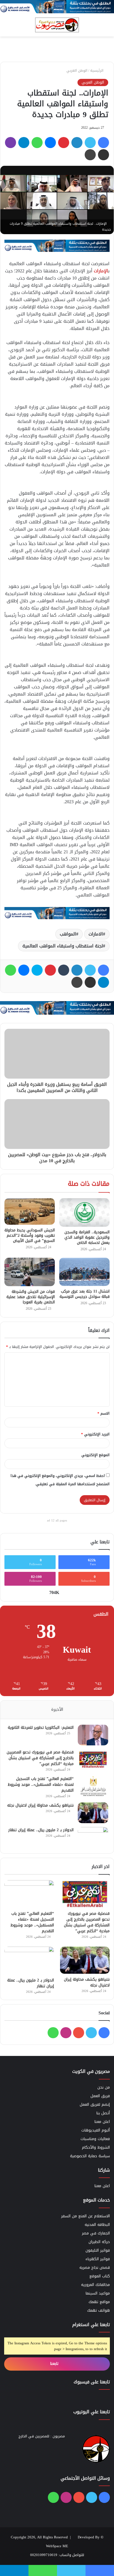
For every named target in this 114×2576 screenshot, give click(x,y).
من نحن (104, 2087)
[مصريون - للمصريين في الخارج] (57, 25)
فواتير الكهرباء (98, 2259)
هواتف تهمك (99, 2310)
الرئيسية (97, 70)
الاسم (103, 1413)
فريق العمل (100, 2096)
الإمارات (101, 271)
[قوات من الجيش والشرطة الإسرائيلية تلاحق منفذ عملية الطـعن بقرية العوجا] (30, 1272)
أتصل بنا (103, 2113)
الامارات (96, 934)
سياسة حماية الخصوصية (90, 2156)
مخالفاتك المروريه (95, 2285)
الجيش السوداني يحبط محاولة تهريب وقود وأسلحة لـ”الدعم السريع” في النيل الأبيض (30, 1235)
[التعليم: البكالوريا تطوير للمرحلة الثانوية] (93, 1735)
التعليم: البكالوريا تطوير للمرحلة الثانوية (41, 1728)
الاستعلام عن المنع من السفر (85, 2216)
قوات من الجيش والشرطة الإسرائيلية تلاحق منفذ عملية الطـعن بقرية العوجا (31, 1297)
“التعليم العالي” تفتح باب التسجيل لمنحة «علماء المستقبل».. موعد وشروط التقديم (41, 1785)
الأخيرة (57, 1709)
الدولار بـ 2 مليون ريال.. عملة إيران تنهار (41, 1830)
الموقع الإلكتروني (95, 1455)
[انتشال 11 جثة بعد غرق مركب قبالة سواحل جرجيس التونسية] (84, 1272)
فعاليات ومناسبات (95, 2139)
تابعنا (55, 2364)
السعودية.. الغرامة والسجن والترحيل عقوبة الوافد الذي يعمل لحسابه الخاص (87, 1237)
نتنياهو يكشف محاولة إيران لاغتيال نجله (40, 1805)
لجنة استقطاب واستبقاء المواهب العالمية (63, 946)
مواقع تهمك (99, 2302)
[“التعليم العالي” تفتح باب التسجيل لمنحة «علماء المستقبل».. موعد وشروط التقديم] (93, 1786)
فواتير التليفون (98, 2250)
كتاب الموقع (100, 2276)
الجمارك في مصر (96, 2233)
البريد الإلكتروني (95, 1434)
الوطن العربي (77, 70)
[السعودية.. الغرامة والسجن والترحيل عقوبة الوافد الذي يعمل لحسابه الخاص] (84, 1212)
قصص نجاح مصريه (95, 2268)
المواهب (68, 934)
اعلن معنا (102, 2122)
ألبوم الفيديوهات (96, 2130)
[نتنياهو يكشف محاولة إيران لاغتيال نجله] (93, 1813)
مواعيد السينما (98, 2293)
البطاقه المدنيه (97, 2225)
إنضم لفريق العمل (95, 2105)
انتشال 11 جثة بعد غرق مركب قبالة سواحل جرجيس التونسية (85, 1294)
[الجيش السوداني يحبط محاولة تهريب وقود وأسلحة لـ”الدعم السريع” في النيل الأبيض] (30, 1211)
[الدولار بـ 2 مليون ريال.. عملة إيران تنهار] (93, 1837)
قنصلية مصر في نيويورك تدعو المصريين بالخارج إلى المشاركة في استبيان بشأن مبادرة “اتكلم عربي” (40, 1758)
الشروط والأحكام (96, 2147)
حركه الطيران (99, 2242)
